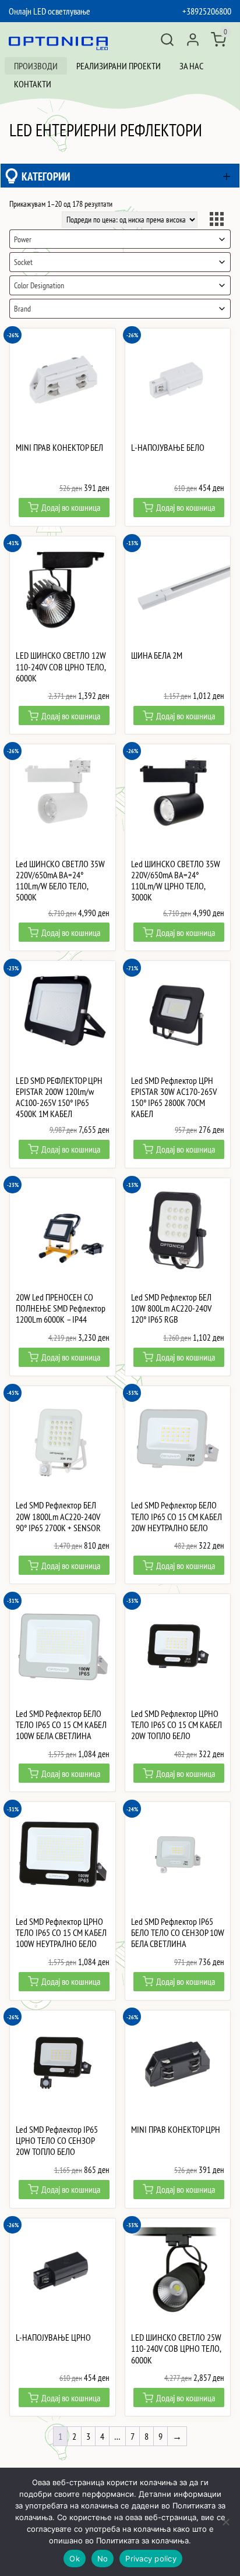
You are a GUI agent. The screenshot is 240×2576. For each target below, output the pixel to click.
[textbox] (120, 239)
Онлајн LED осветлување (50, 11)
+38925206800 (207, 11)
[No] (225, 2522)
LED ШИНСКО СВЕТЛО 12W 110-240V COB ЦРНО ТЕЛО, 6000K (61, 667)
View (218, 221)
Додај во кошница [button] (71, 507)
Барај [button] (167, 40)
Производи (36, 66)
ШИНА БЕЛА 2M (157, 656)
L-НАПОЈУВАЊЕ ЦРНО (53, 2338)
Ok (75, 2559)
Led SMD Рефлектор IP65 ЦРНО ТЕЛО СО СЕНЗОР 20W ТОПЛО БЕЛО (57, 2141)
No (103, 2559)
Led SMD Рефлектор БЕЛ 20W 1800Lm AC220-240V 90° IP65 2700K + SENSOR (58, 1516)
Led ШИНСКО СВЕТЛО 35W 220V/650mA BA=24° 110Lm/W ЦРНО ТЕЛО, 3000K (176, 881)
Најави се (193, 40)
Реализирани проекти (119, 66)
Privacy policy (151, 2559)
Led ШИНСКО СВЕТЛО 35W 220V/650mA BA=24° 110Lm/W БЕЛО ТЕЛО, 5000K (60, 881)
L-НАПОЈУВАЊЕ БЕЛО (168, 448)
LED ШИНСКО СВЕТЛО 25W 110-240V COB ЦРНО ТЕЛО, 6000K (176, 2349)
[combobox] (120, 239)
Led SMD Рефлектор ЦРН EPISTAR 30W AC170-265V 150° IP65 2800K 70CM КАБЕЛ (174, 1098)
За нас (191, 66)
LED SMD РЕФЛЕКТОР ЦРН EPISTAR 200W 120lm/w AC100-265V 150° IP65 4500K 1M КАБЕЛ (59, 1098)
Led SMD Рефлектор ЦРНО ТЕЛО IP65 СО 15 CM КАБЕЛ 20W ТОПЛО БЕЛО (177, 1725)
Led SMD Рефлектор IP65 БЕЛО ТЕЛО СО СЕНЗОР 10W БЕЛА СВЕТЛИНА (178, 1933)
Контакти (33, 84)
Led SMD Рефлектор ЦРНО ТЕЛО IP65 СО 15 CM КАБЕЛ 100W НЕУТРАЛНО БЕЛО (61, 1933)
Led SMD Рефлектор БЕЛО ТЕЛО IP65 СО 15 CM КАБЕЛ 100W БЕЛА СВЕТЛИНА (61, 1725)
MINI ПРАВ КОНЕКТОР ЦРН (176, 2130)
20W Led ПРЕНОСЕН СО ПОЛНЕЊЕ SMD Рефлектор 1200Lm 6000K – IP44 (61, 1308)
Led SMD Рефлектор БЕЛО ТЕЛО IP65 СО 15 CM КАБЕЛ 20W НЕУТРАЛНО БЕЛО (177, 1516)
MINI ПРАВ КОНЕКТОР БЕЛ (59, 448)
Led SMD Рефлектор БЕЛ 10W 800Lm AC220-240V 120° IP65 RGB (171, 1308)
